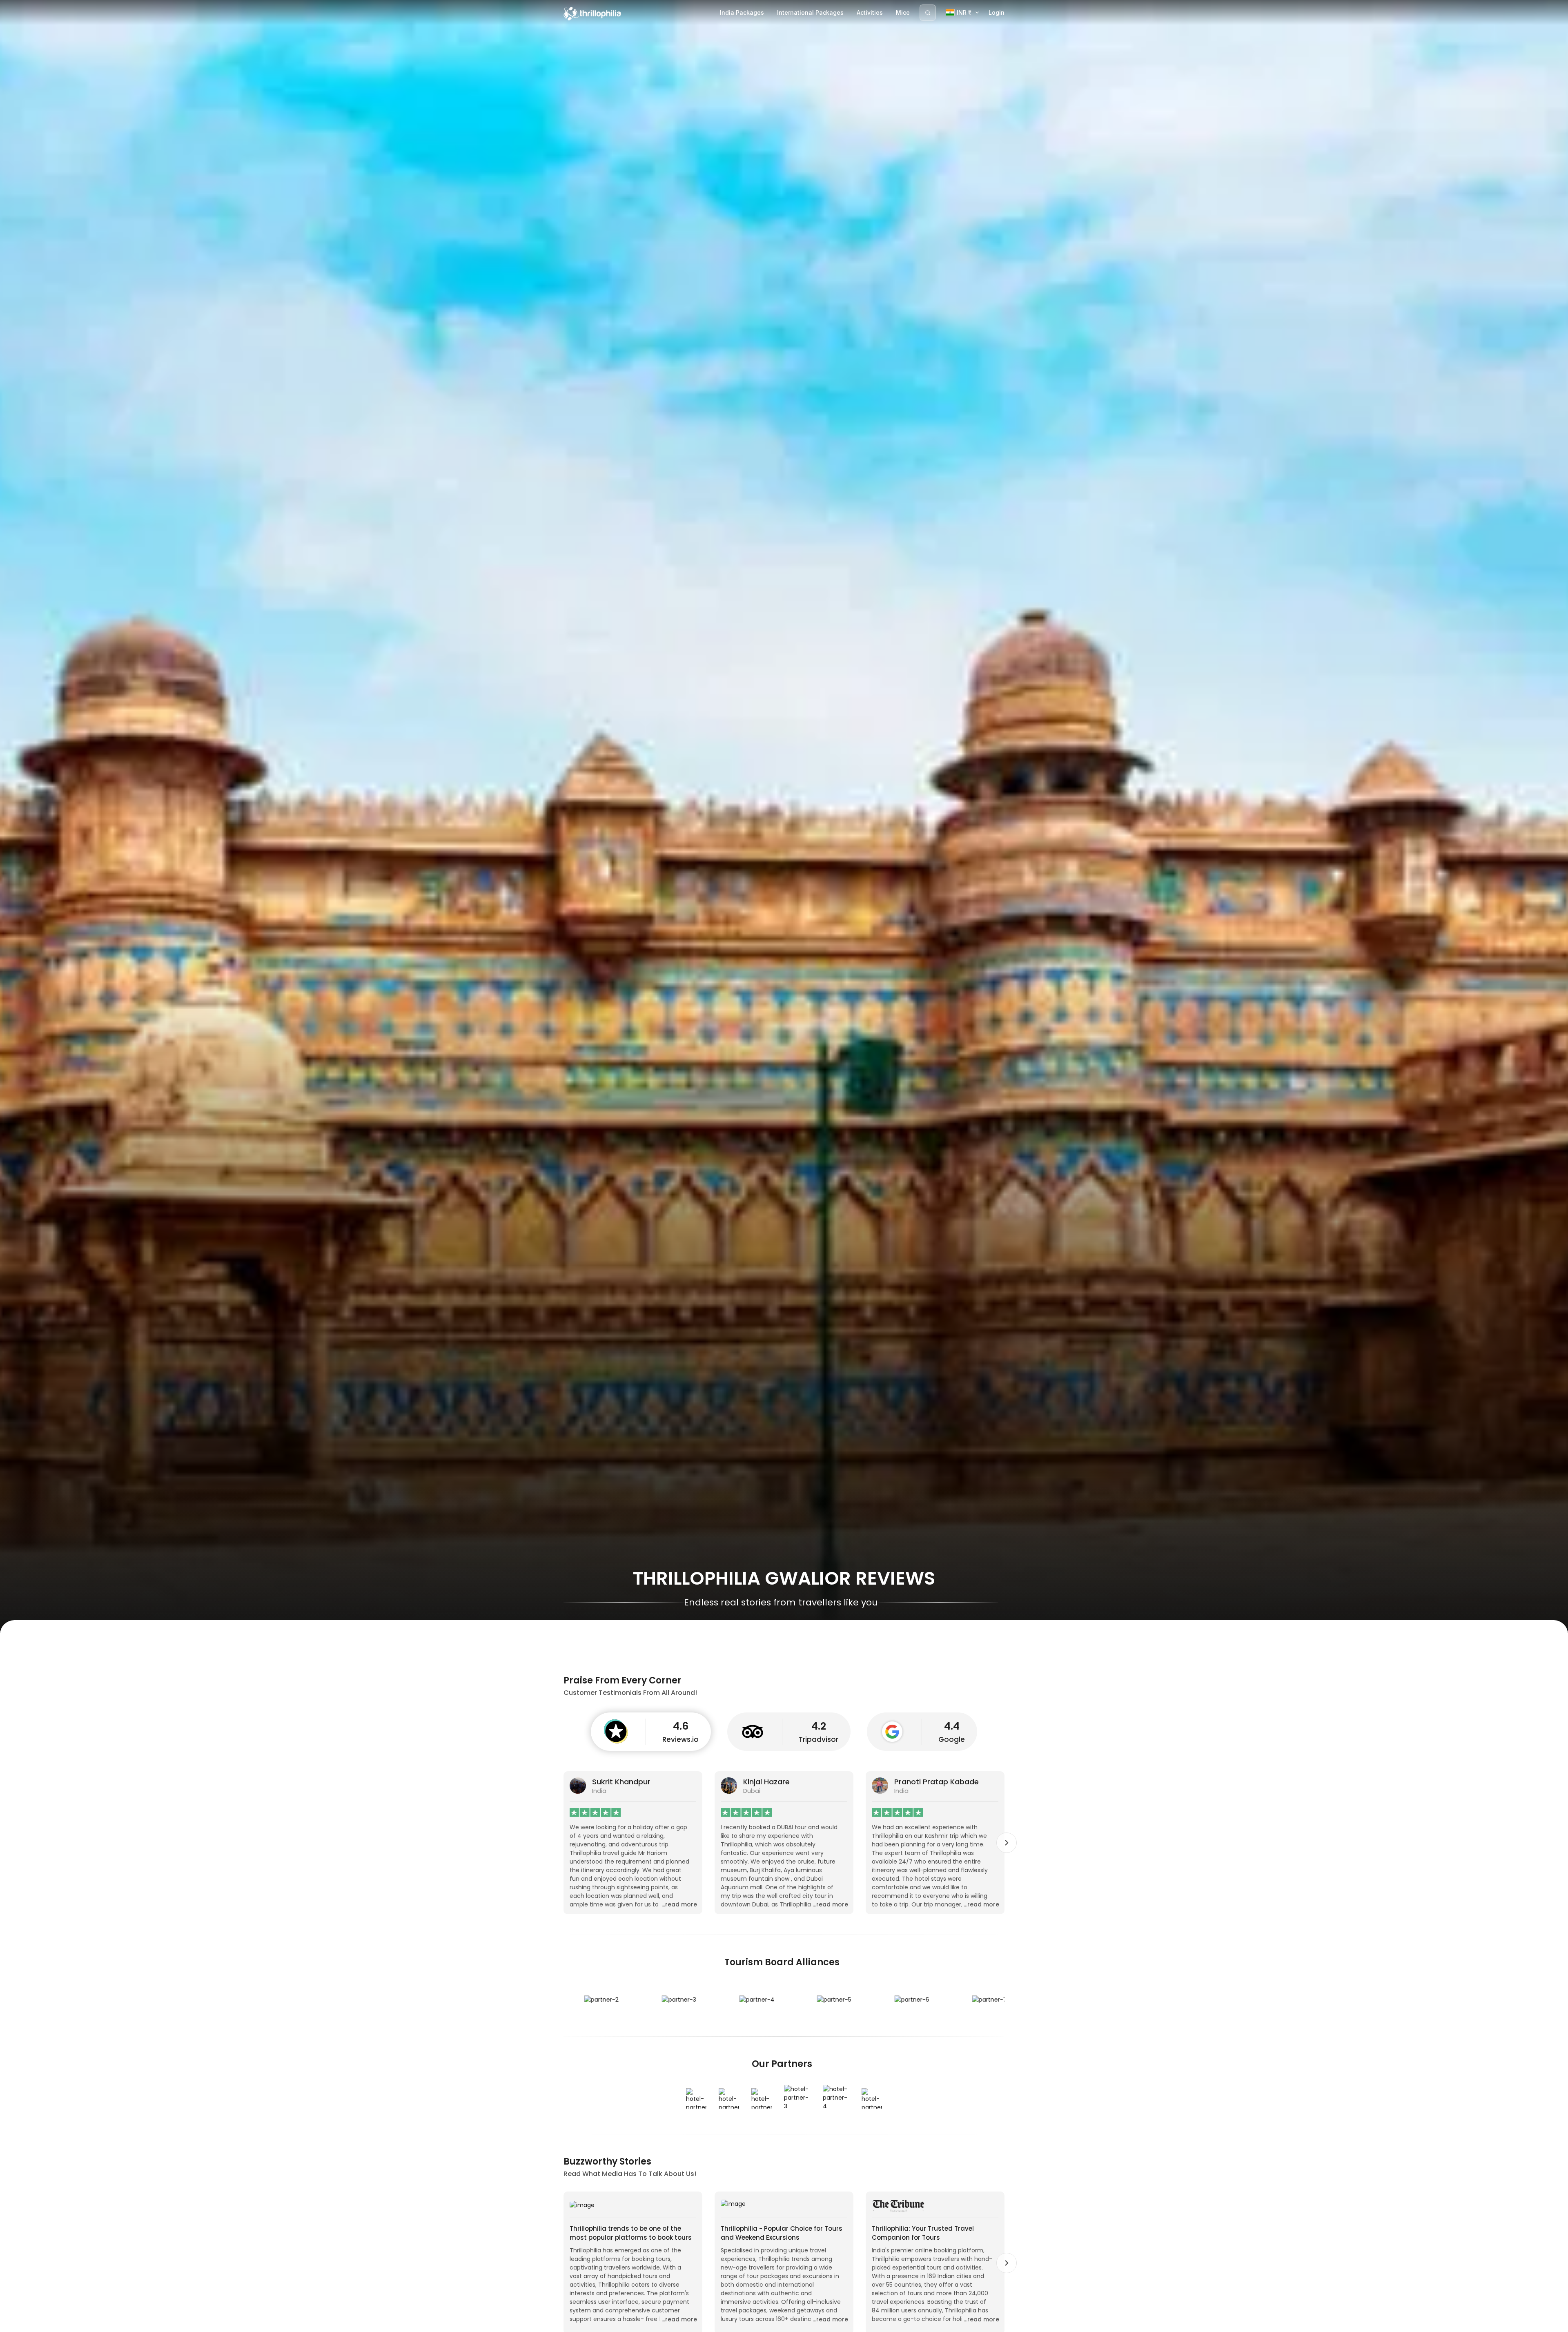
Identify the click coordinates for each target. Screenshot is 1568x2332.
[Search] (928, 13)
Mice (903, 12)
